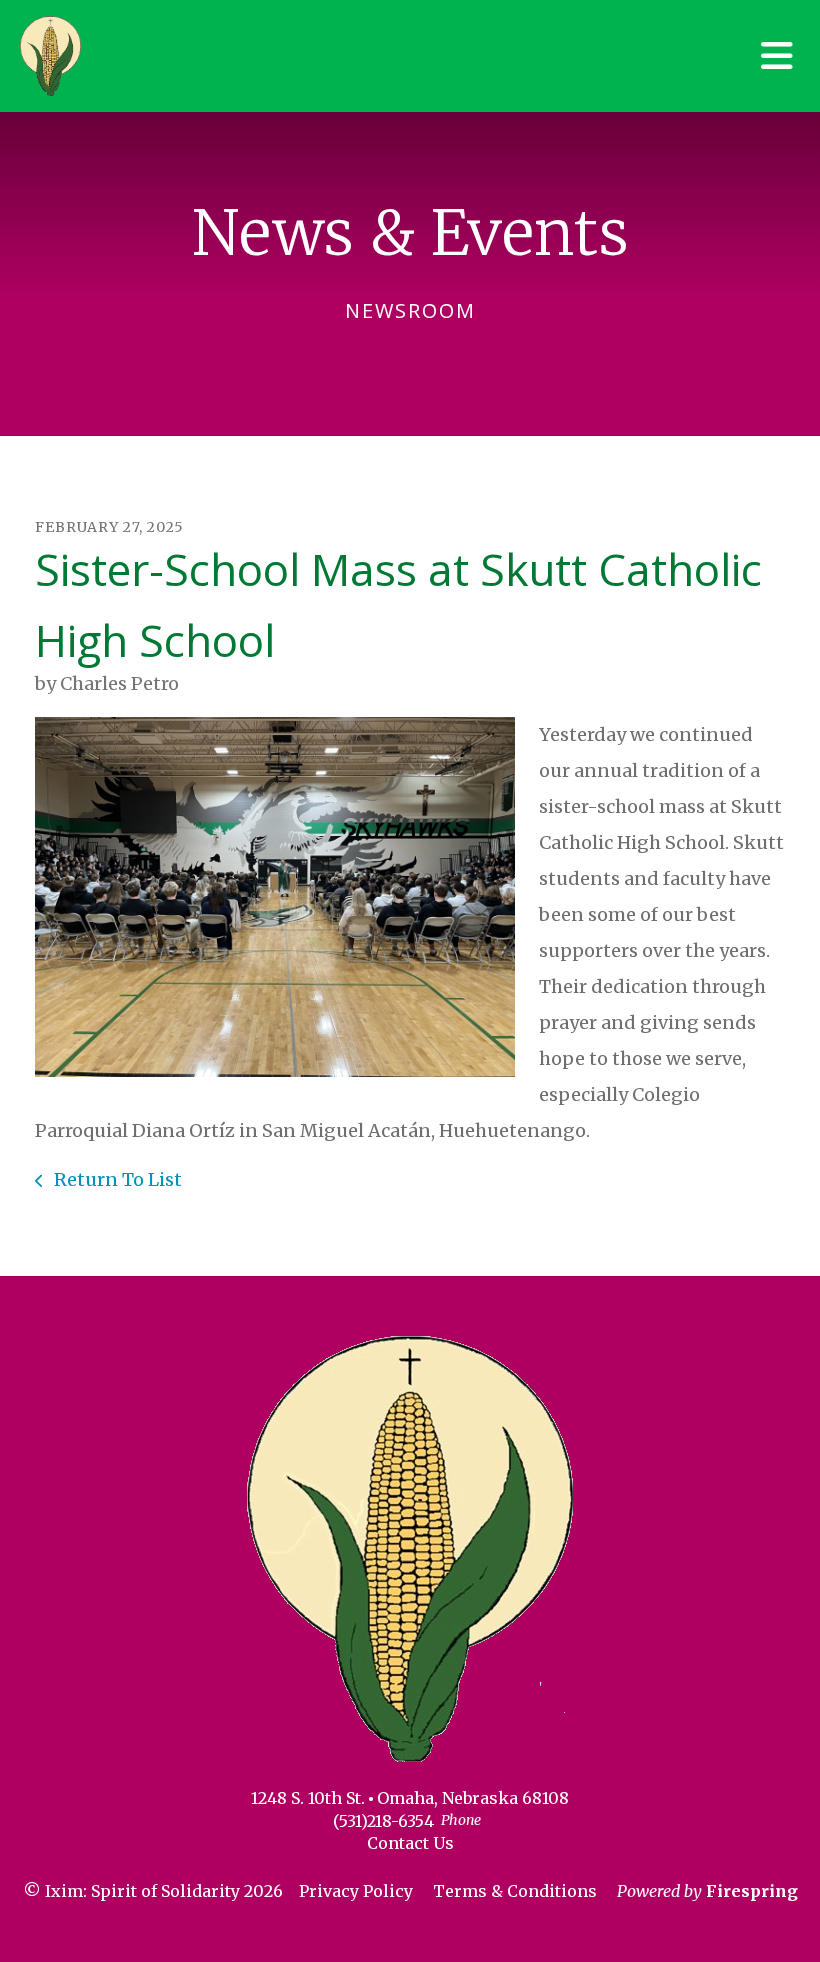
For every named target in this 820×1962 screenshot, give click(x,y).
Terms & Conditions (515, 1891)
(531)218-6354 (383, 1821)
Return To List (116, 1179)
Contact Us (410, 1843)
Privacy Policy (356, 1891)
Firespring (752, 1891)
